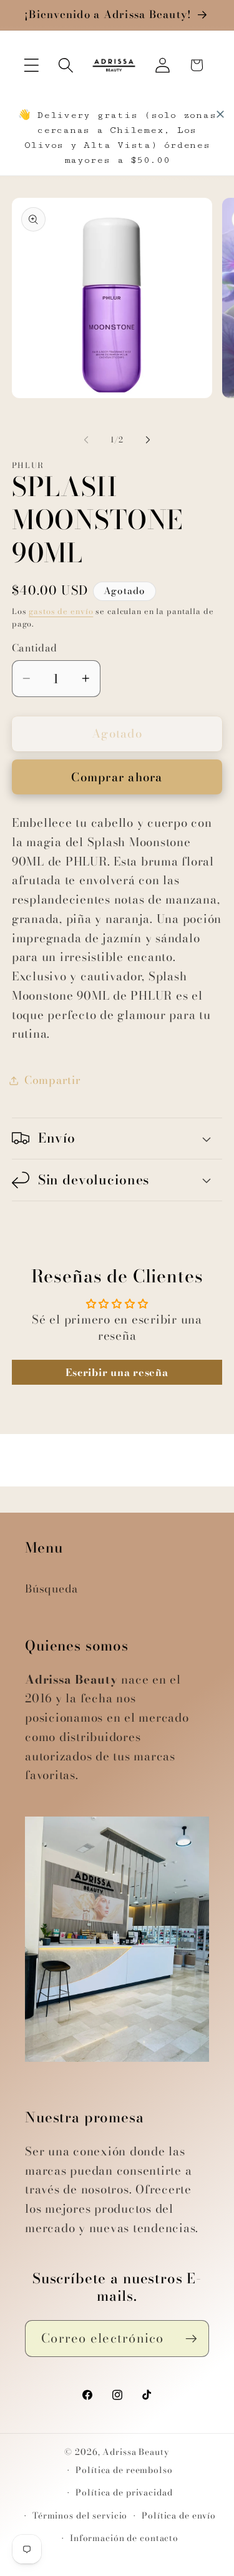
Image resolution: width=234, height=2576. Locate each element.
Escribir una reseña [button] (117, 1372)
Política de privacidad (124, 2493)
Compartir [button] (53, 1080)
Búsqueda (51, 1588)
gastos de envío (61, 611)
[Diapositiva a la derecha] (148, 440)
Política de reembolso (124, 2470)
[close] (220, 114)
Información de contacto (124, 2538)
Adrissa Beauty (136, 2452)
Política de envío (179, 2516)
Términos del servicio (80, 2516)
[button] (32, 65)
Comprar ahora (117, 777)
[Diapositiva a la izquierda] (86, 440)
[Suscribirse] (191, 2338)
